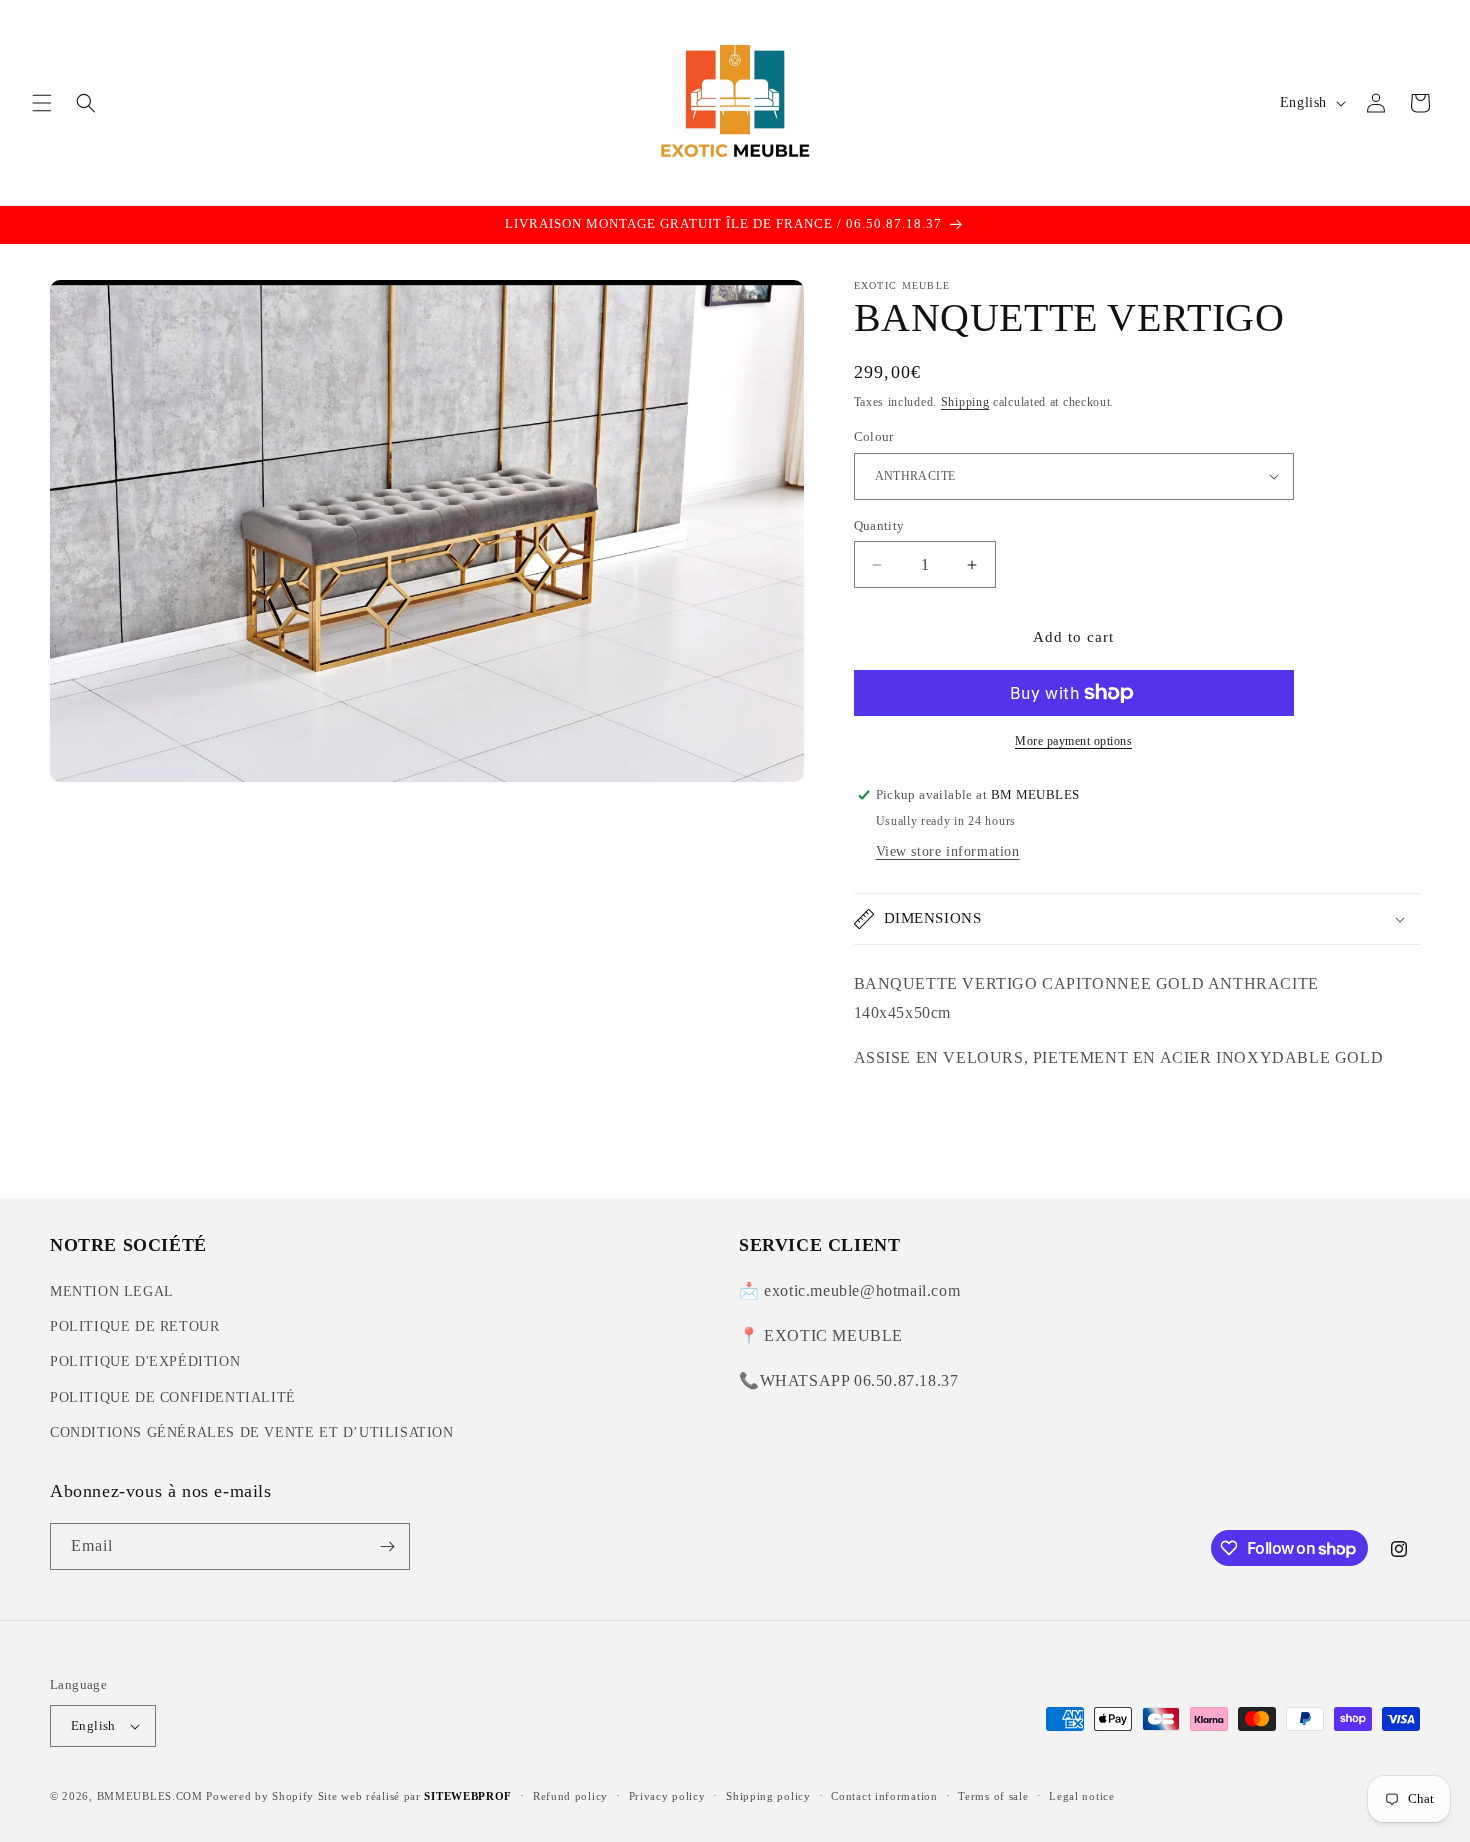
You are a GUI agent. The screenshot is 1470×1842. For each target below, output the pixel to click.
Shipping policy (768, 1796)
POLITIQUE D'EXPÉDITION (145, 1361)
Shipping (965, 402)
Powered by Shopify (260, 1796)
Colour (874, 436)
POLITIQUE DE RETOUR (134, 1326)
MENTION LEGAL (112, 1291)
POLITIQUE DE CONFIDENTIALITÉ (173, 1397)
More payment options (1073, 741)
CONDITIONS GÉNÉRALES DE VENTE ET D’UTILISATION (252, 1432)
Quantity (879, 525)
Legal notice (1081, 1796)
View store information (948, 851)
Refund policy (570, 1796)
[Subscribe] (387, 1546)
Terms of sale (993, 1796)
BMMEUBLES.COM (150, 1796)
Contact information (884, 1796)
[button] (42, 103)
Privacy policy (667, 1796)
